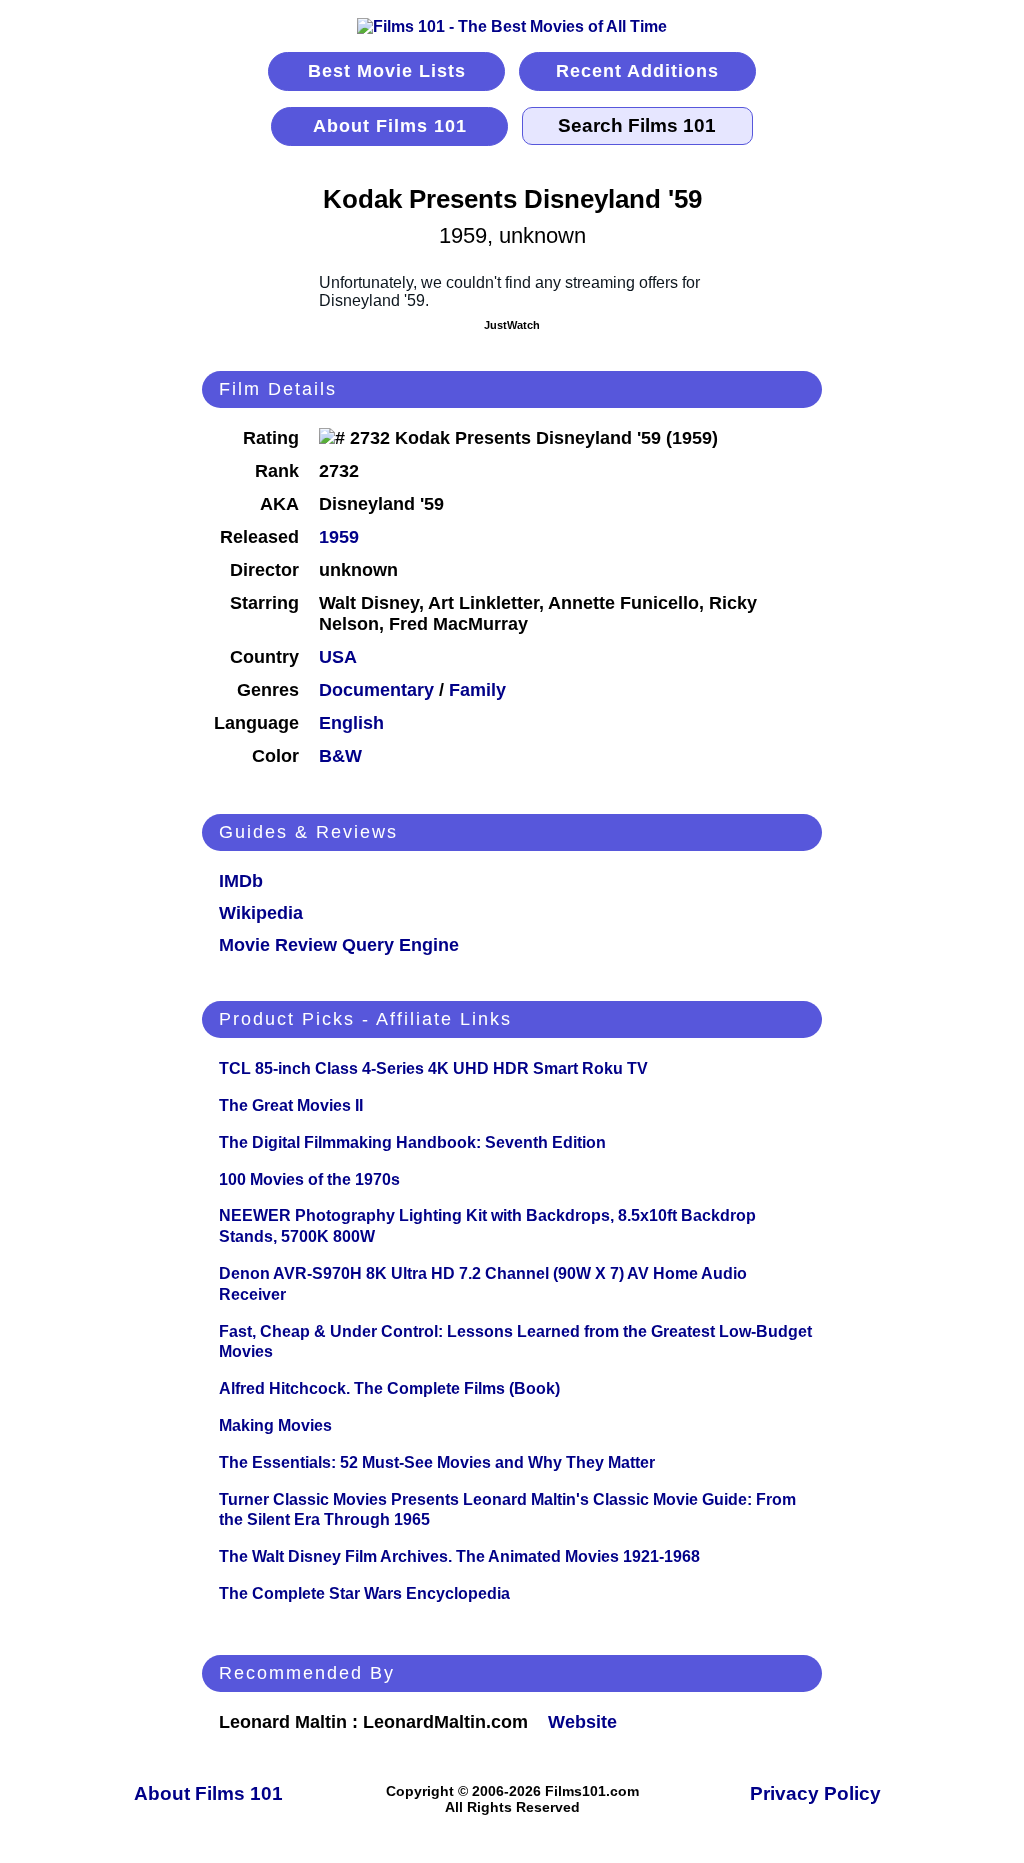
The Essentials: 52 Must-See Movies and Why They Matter (437, 1462)
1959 (339, 537)
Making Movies (275, 1425)
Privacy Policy (815, 1793)
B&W (340, 756)
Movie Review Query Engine (339, 945)
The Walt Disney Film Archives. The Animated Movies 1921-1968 (459, 1556)
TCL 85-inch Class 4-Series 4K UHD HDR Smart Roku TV (433, 1068)
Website (582, 1722)
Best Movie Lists (387, 71)
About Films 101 (390, 126)
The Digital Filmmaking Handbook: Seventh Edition (412, 1142)
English (351, 723)
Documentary (376, 690)
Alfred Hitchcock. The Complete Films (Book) (389, 1388)
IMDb (241, 881)
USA (338, 657)
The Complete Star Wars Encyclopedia (364, 1593)
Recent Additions (637, 71)
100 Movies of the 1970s (309, 1179)
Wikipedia (261, 913)
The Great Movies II (291, 1105)
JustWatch (512, 325)
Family (477, 690)
